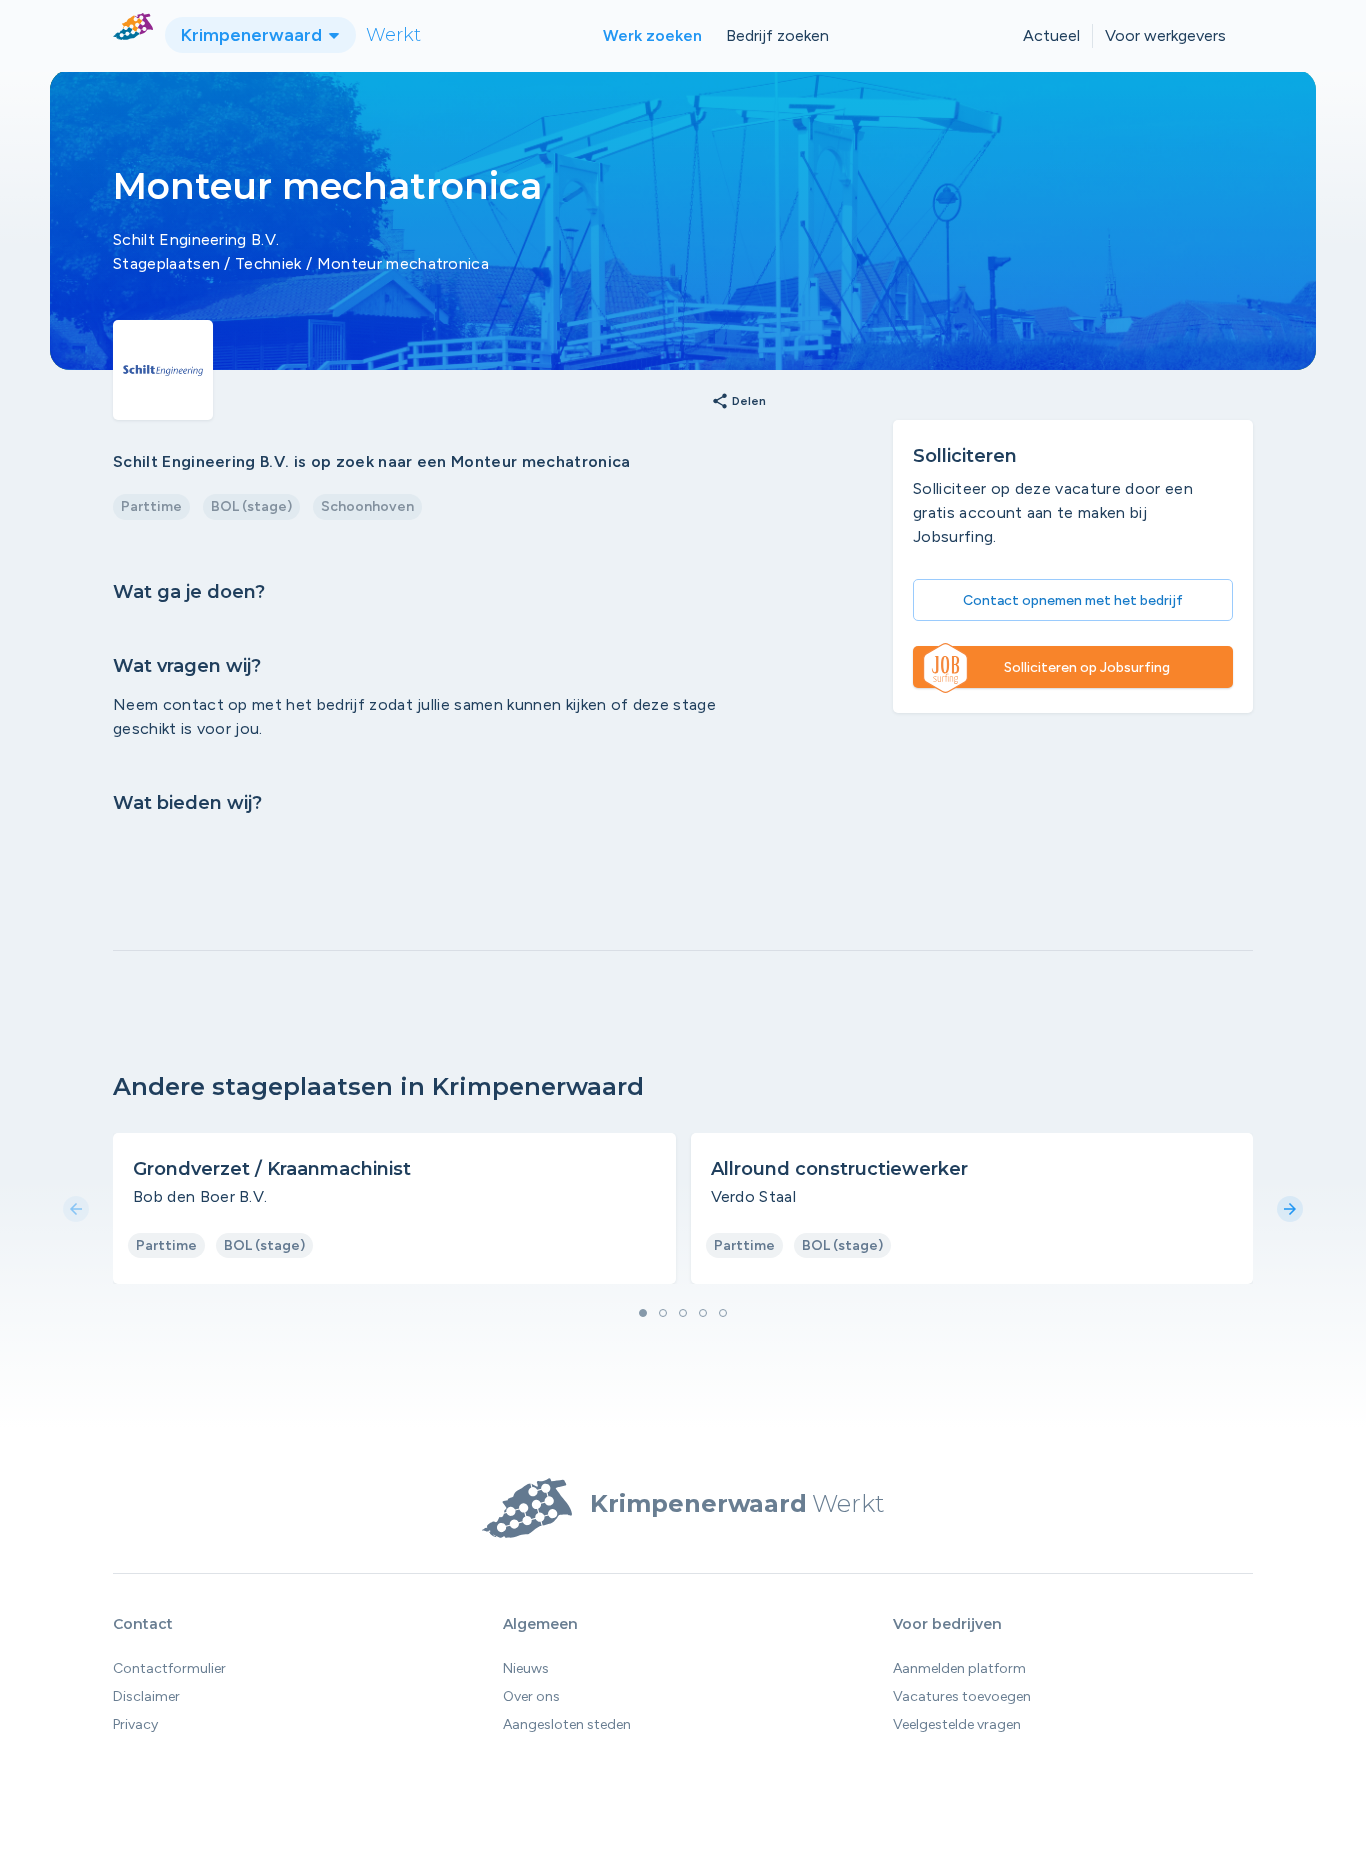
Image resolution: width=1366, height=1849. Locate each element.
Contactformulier (169, 1668)
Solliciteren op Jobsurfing (1087, 667)
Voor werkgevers (1165, 35)
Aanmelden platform (959, 1668)
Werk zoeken (652, 35)
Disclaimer (146, 1696)
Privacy (135, 1724)
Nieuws (526, 1668)
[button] (643, 1313)
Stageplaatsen (166, 263)
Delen (738, 402)
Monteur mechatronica (403, 263)
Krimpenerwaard (253, 35)
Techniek (268, 263)
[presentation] (76, 1210)
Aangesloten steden (567, 1724)
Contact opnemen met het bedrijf (1073, 600)
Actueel (1051, 35)
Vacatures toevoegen (962, 1696)
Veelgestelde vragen (957, 1724)
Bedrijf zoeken (777, 35)
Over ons (531, 1696)
